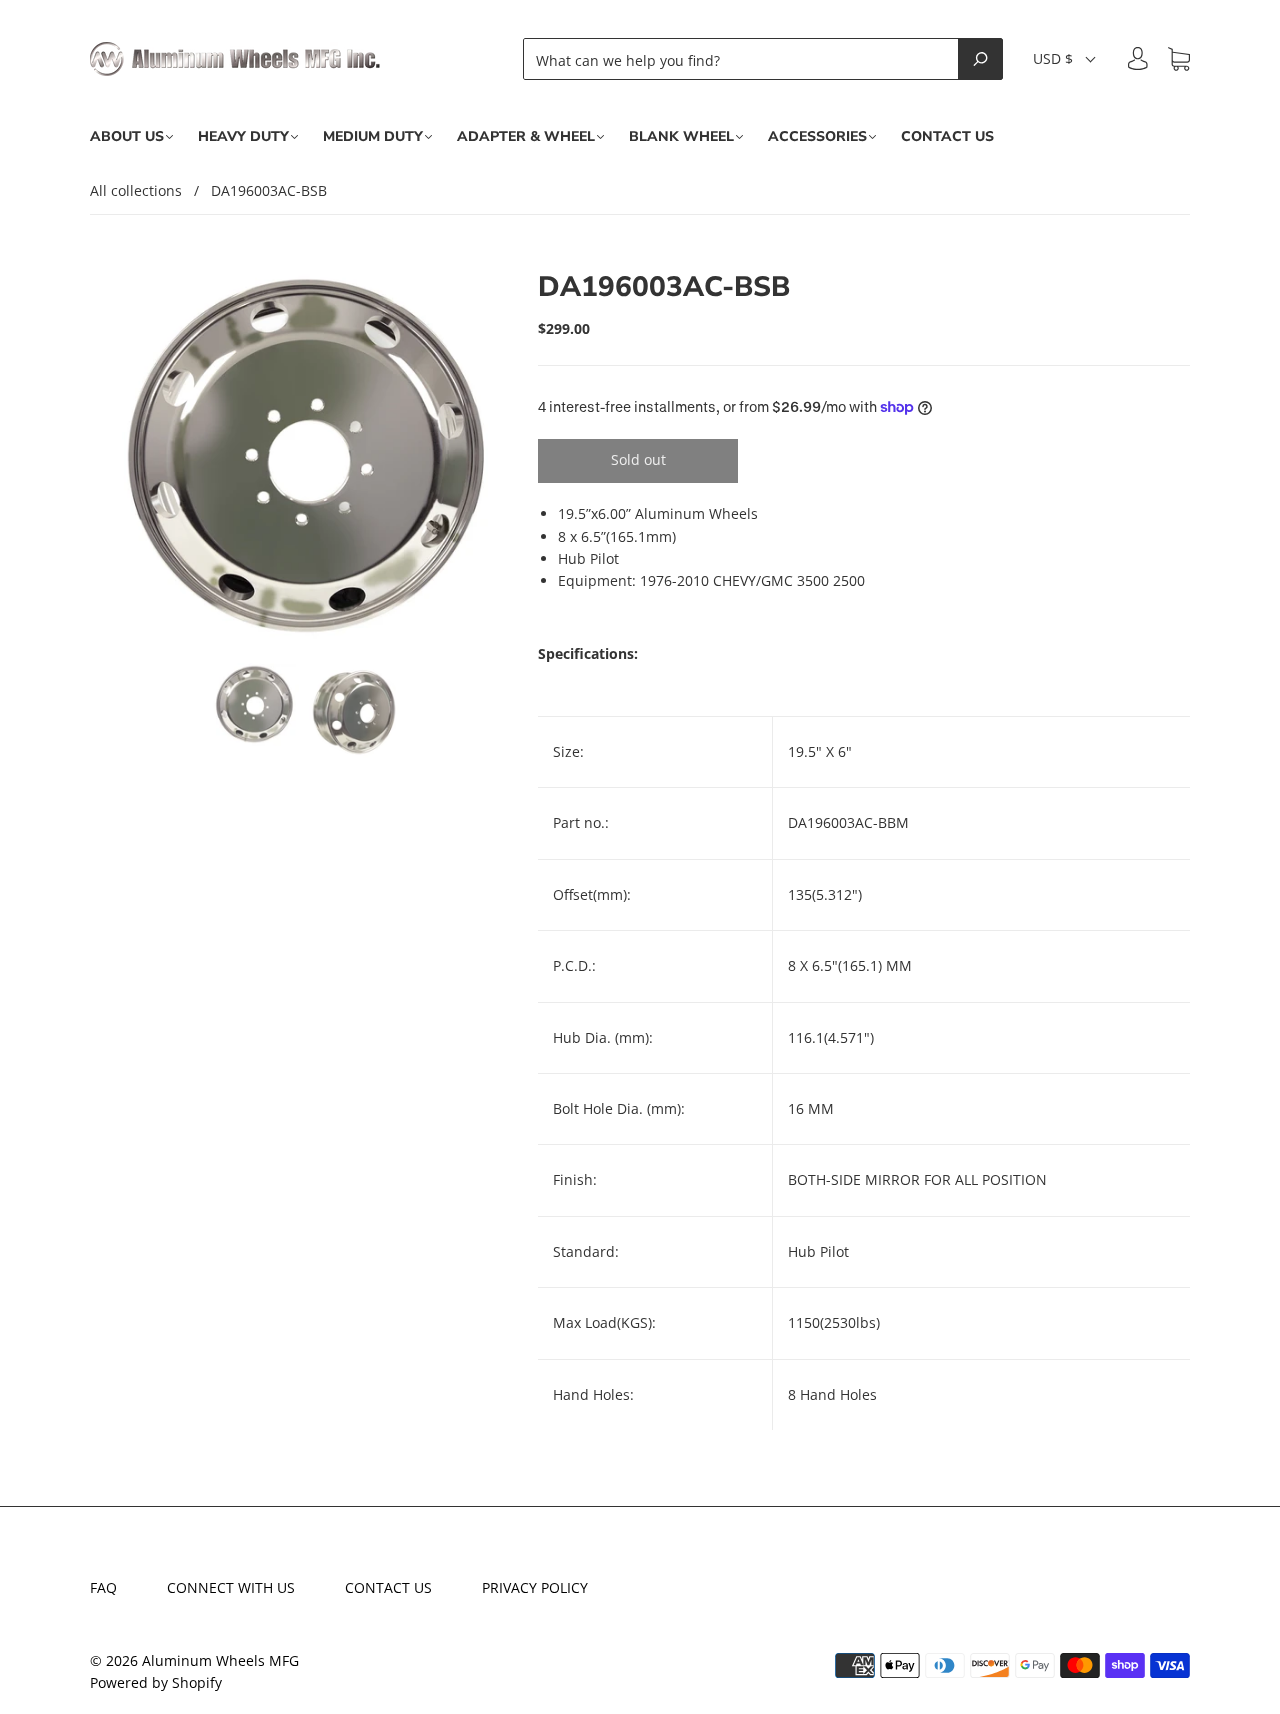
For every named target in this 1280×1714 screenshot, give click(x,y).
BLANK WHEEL (681, 137)
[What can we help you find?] (746, 59)
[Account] (1138, 58)
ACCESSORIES (817, 137)
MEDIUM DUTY (373, 137)
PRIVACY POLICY (535, 1587)
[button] (1065, 59)
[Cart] (1179, 59)
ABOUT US (127, 137)
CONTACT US (947, 137)
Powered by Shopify (156, 1682)
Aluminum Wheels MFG (220, 1660)
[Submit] (980, 59)
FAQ (103, 1587)
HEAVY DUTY (243, 137)
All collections (136, 190)
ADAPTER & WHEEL (526, 137)
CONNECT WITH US (231, 1587)
